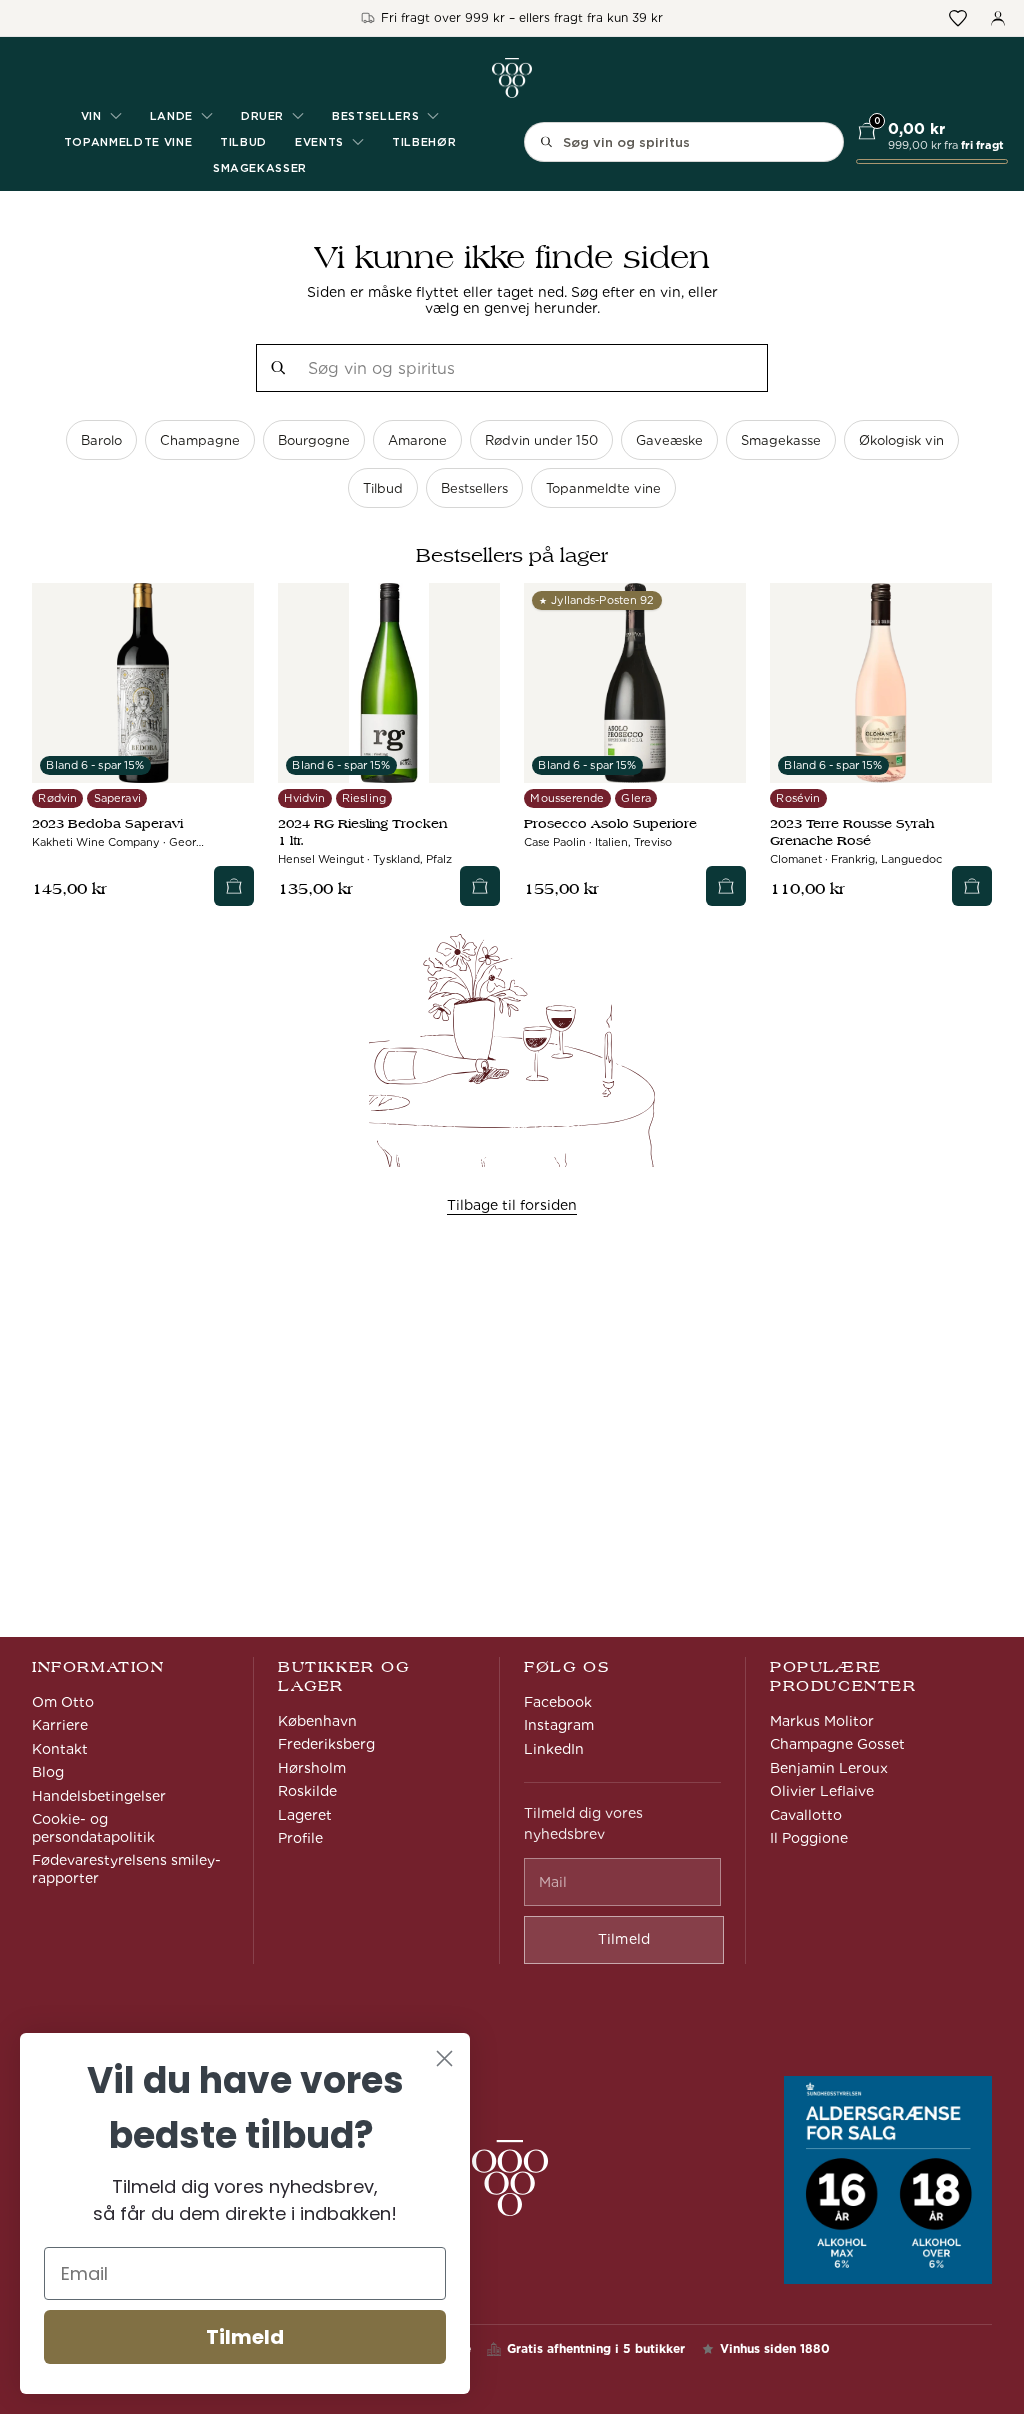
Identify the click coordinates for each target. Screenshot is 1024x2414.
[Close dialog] (444, 2058)
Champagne (200, 440)
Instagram (559, 1725)
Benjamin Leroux (829, 1768)
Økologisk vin (901, 440)
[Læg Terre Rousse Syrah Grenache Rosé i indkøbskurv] (972, 886)
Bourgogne (314, 440)
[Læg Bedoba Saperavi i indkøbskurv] (234, 886)
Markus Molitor (822, 1721)
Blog (48, 1772)
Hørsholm (312, 1768)
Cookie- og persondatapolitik (93, 1828)
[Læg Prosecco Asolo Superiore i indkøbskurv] (726, 886)
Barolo (101, 440)
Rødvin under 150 (541, 440)
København (317, 1721)
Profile (300, 1838)
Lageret (305, 1815)
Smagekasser (260, 168)
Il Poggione (809, 1838)
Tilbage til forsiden (512, 1205)
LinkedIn (554, 1749)
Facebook (558, 1702)
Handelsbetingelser (99, 1796)
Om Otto (63, 1702)
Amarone (417, 440)
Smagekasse (781, 440)
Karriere (60, 1725)
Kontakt (60, 1749)
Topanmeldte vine (128, 142)
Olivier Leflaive (822, 1791)
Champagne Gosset (837, 1744)
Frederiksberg (326, 1744)
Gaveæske (669, 440)
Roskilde (307, 1791)
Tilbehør (424, 142)
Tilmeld (245, 2337)
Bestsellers (474, 488)
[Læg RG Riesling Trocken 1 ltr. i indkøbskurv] (480, 886)
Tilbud (243, 142)
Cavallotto (806, 1815)
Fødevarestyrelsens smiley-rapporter (126, 1869)
